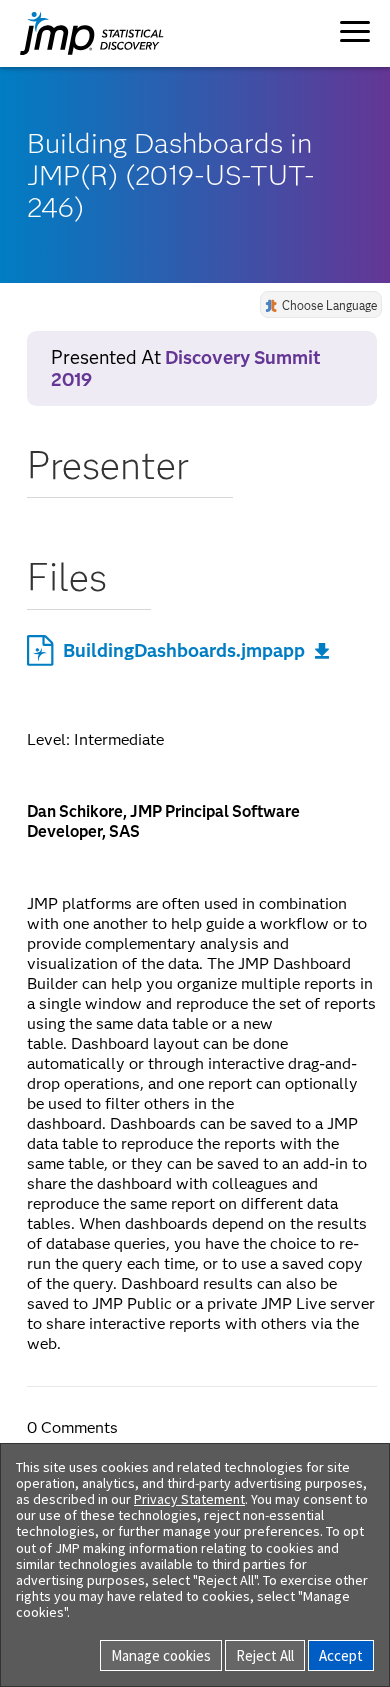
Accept (341, 1655)
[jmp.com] (72, 33)
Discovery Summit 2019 (186, 368)
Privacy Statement (189, 1499)
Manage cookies (161, 1655)
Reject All (265, 1655)
